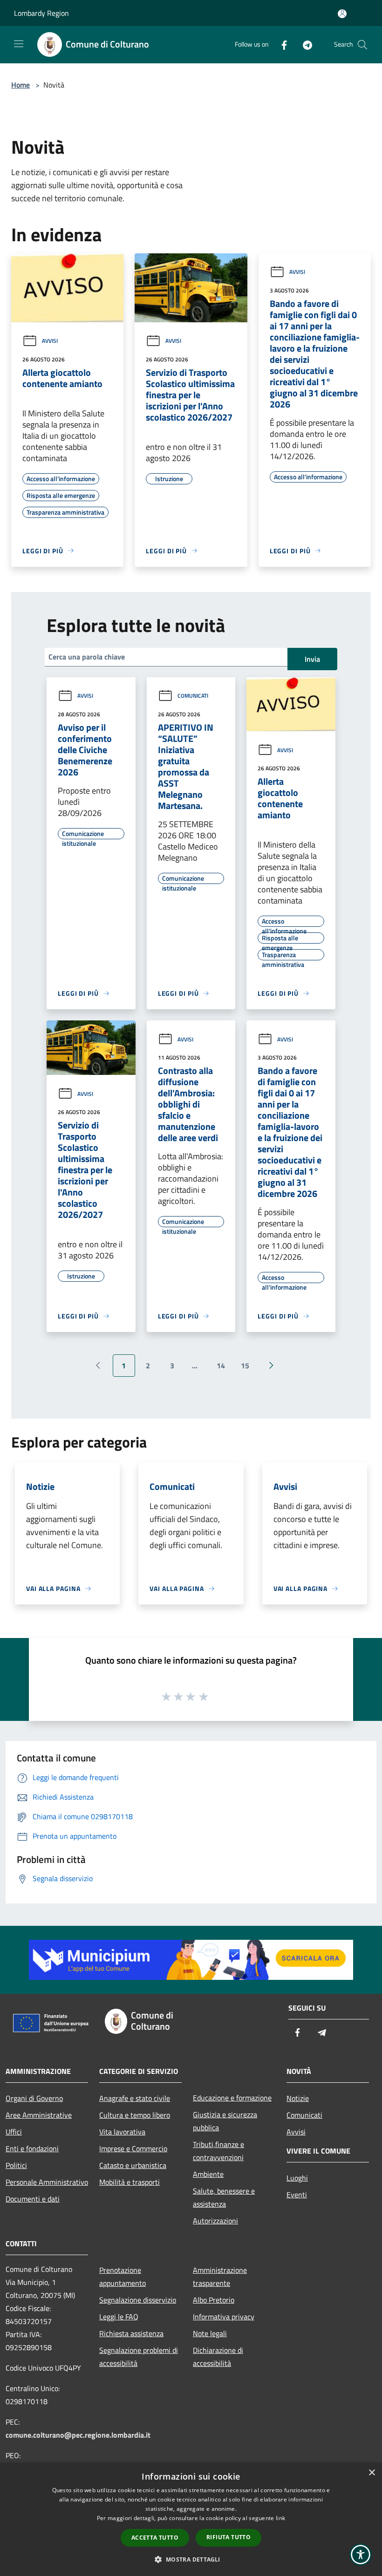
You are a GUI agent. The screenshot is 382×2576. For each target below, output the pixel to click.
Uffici (14, 2132)
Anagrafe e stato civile (135, 2098)
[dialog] (191, 2519)
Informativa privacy (224, 2317)
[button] (191, 2559)
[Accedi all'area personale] (342, 14)
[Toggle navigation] (19, 44)
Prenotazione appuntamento (123, 2277)
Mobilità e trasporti (130, 2182)
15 (245, 1366)
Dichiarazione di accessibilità (218, 2357)
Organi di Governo (34, 2098)
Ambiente (208, 2174)
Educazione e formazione (232, 2098)
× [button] (372, 2473)
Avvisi (50, 341)
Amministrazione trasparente (220, 2277)
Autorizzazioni (215, 2221)
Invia (312, 659)
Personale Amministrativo (47, 2182)
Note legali (210, 2333)
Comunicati (193, 696)
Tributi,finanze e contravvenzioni (218, 2151)
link (280, 2518)
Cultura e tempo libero (135, 2115)
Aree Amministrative (39, 2115)
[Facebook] (280, 44)
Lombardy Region (41, 13)
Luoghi (297, 2178)
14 (221, 1366)
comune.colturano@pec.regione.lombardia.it (78, 2435)
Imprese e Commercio (133, 2148)
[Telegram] (304, 44)
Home (20, 85)
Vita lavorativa (122, 2132)
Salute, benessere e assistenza (224, 2197)
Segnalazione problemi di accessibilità (139, 2357)
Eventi (297, 2195)
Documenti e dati (33, 2199)
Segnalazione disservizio (138, 2300)
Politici (16, 2165)
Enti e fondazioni (32, 2148)
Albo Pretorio (214, 2300)
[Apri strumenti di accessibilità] (361, 2555)
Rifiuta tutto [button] (229, 2537)
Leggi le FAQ (119, 2317)
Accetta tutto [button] (155, 2538)
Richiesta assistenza (131, 2333)
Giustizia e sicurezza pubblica (225, 2121)
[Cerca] (362, 45)
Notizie (298, 2098)
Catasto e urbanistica (133, 2165)
